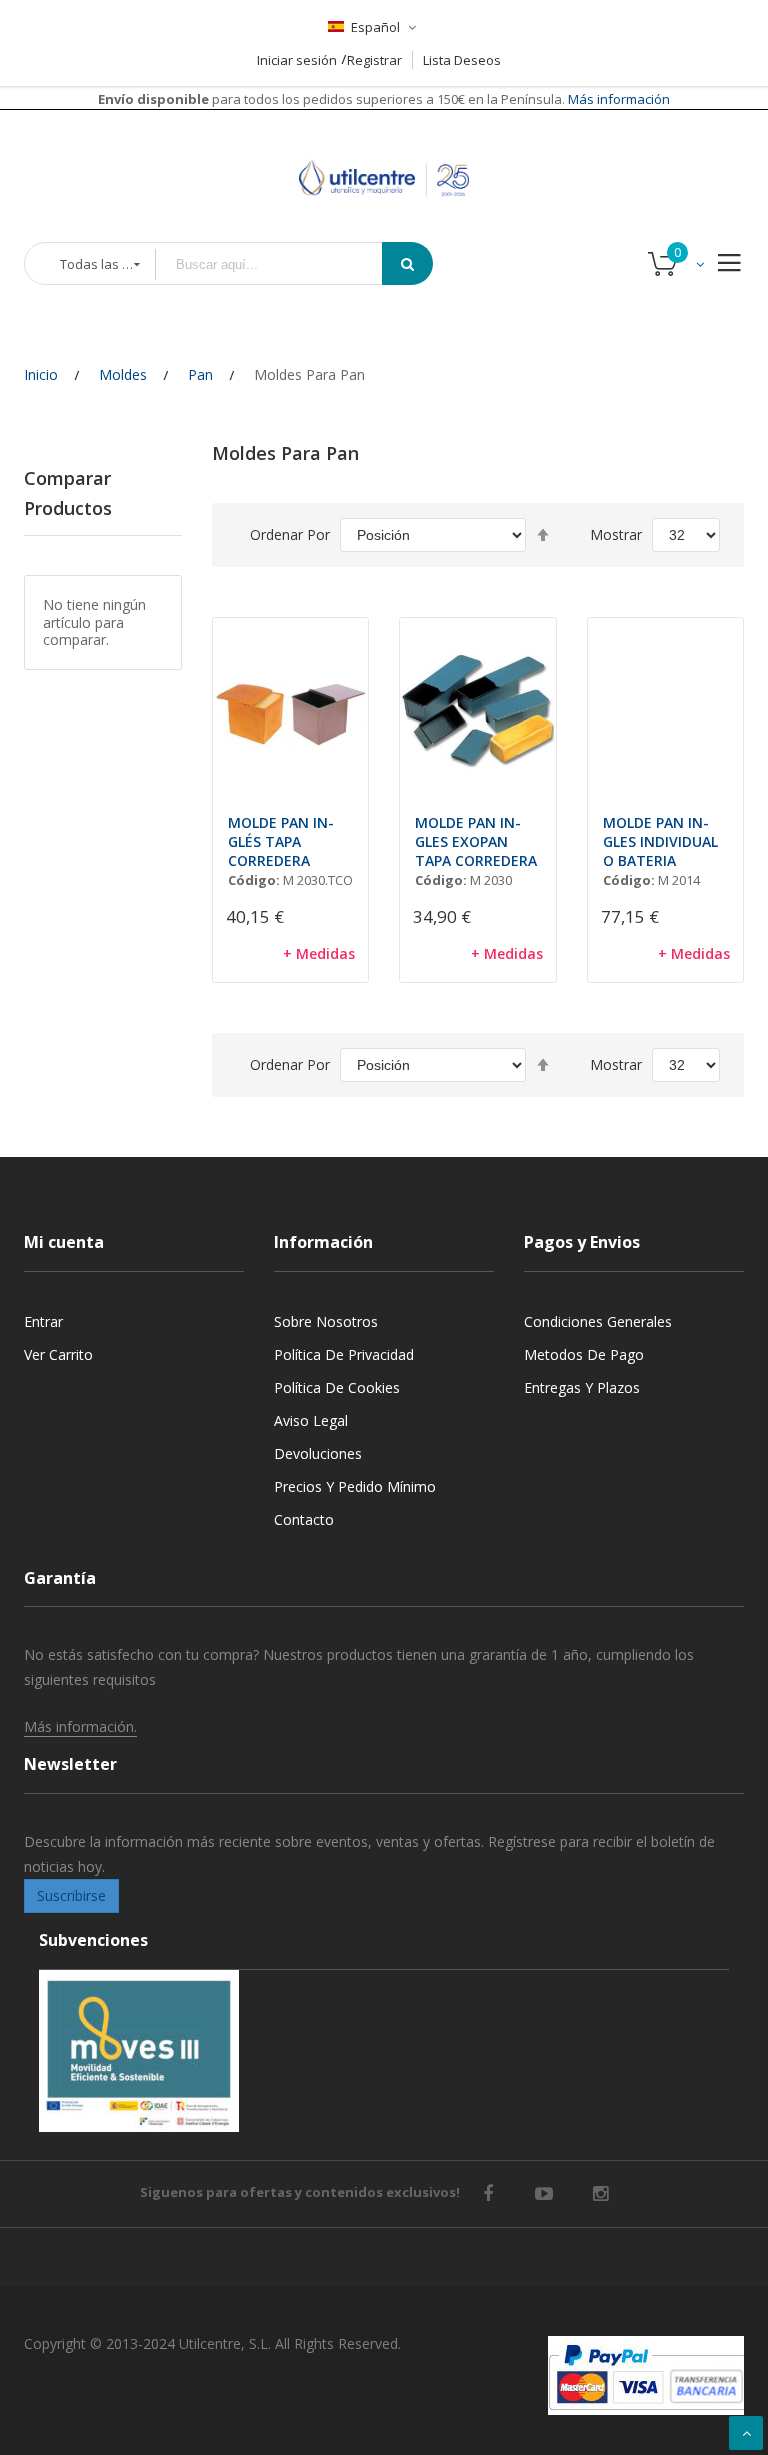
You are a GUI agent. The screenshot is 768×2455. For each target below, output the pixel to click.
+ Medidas (319, 953)
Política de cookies (337, 1387)
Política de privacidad (344, 1354)
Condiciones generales (598, 1321)
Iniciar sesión (297, 60)
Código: (254, 880)
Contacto (304, 1519)
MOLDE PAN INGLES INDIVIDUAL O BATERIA (660, 841)
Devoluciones (318, 1453)
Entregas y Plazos (582, 1387)
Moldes (123, 374)
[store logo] (384, 153)
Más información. (80, 1726)
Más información (617, 99)
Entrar (43, 1321)
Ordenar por (290, 534)
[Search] (407, 263)
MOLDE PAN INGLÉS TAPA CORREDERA (281, 841)
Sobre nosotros (326, 1321)
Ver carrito (58, 1354)
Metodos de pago (584, 1354)
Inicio (41, 374)
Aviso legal (311, 1420)
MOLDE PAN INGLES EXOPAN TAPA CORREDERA (476, 841)
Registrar (374, 60)
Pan (200, 374)
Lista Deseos (462, 60)
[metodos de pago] (646, 2375)
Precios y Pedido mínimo (355, 1486)
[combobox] (283, 264)
